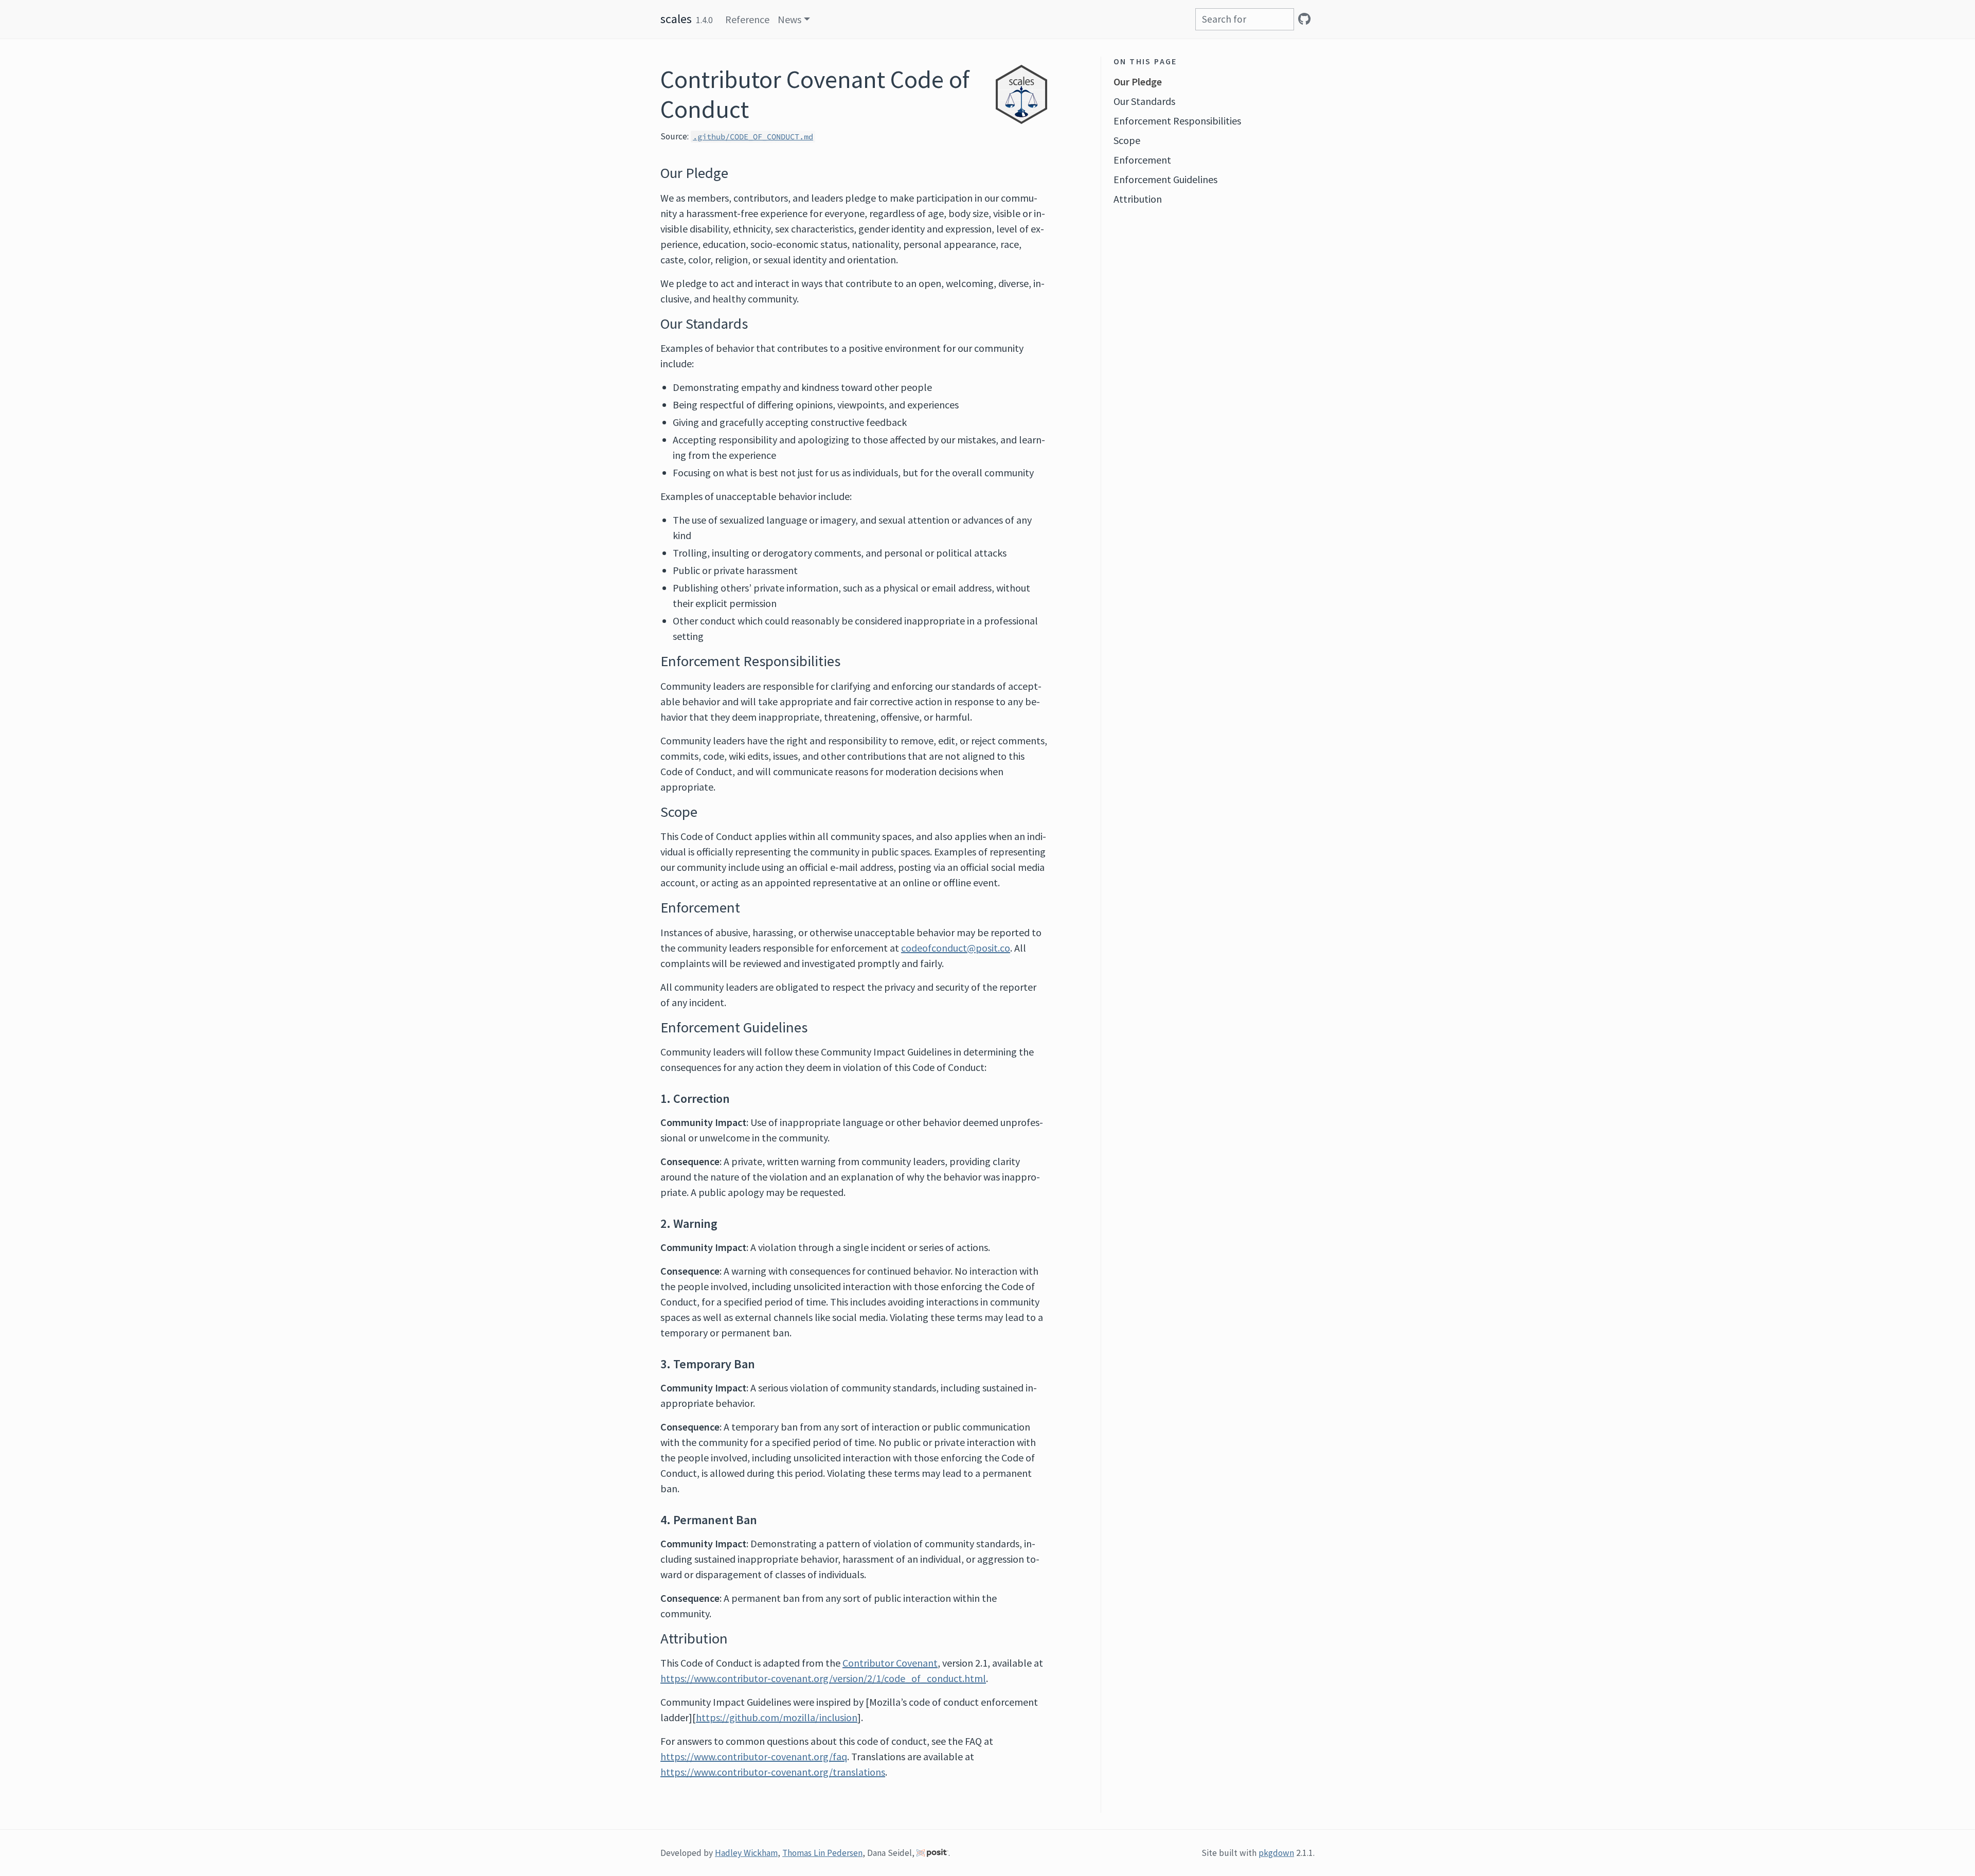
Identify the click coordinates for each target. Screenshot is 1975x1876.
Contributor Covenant (890, 1663)
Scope (1127, 140)
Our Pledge (1138, 82)
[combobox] (1245, 19)
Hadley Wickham (746, 1853)
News (789, 19)
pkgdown (1276, 1853)
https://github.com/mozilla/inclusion (777, 1717)
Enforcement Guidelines (1165, 179)
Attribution (1138, 199)
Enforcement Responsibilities (1177, 121)
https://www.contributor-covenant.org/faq (754, 1756)
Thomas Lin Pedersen (822, 1853)
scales (676, 19)
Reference (747, 19)
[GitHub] (1304, 19)
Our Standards (1144, 101)
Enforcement (1142, 160)
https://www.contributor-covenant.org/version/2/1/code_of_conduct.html (823, 1678)
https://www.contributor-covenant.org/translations (773, 1772)
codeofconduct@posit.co (956, 948)
